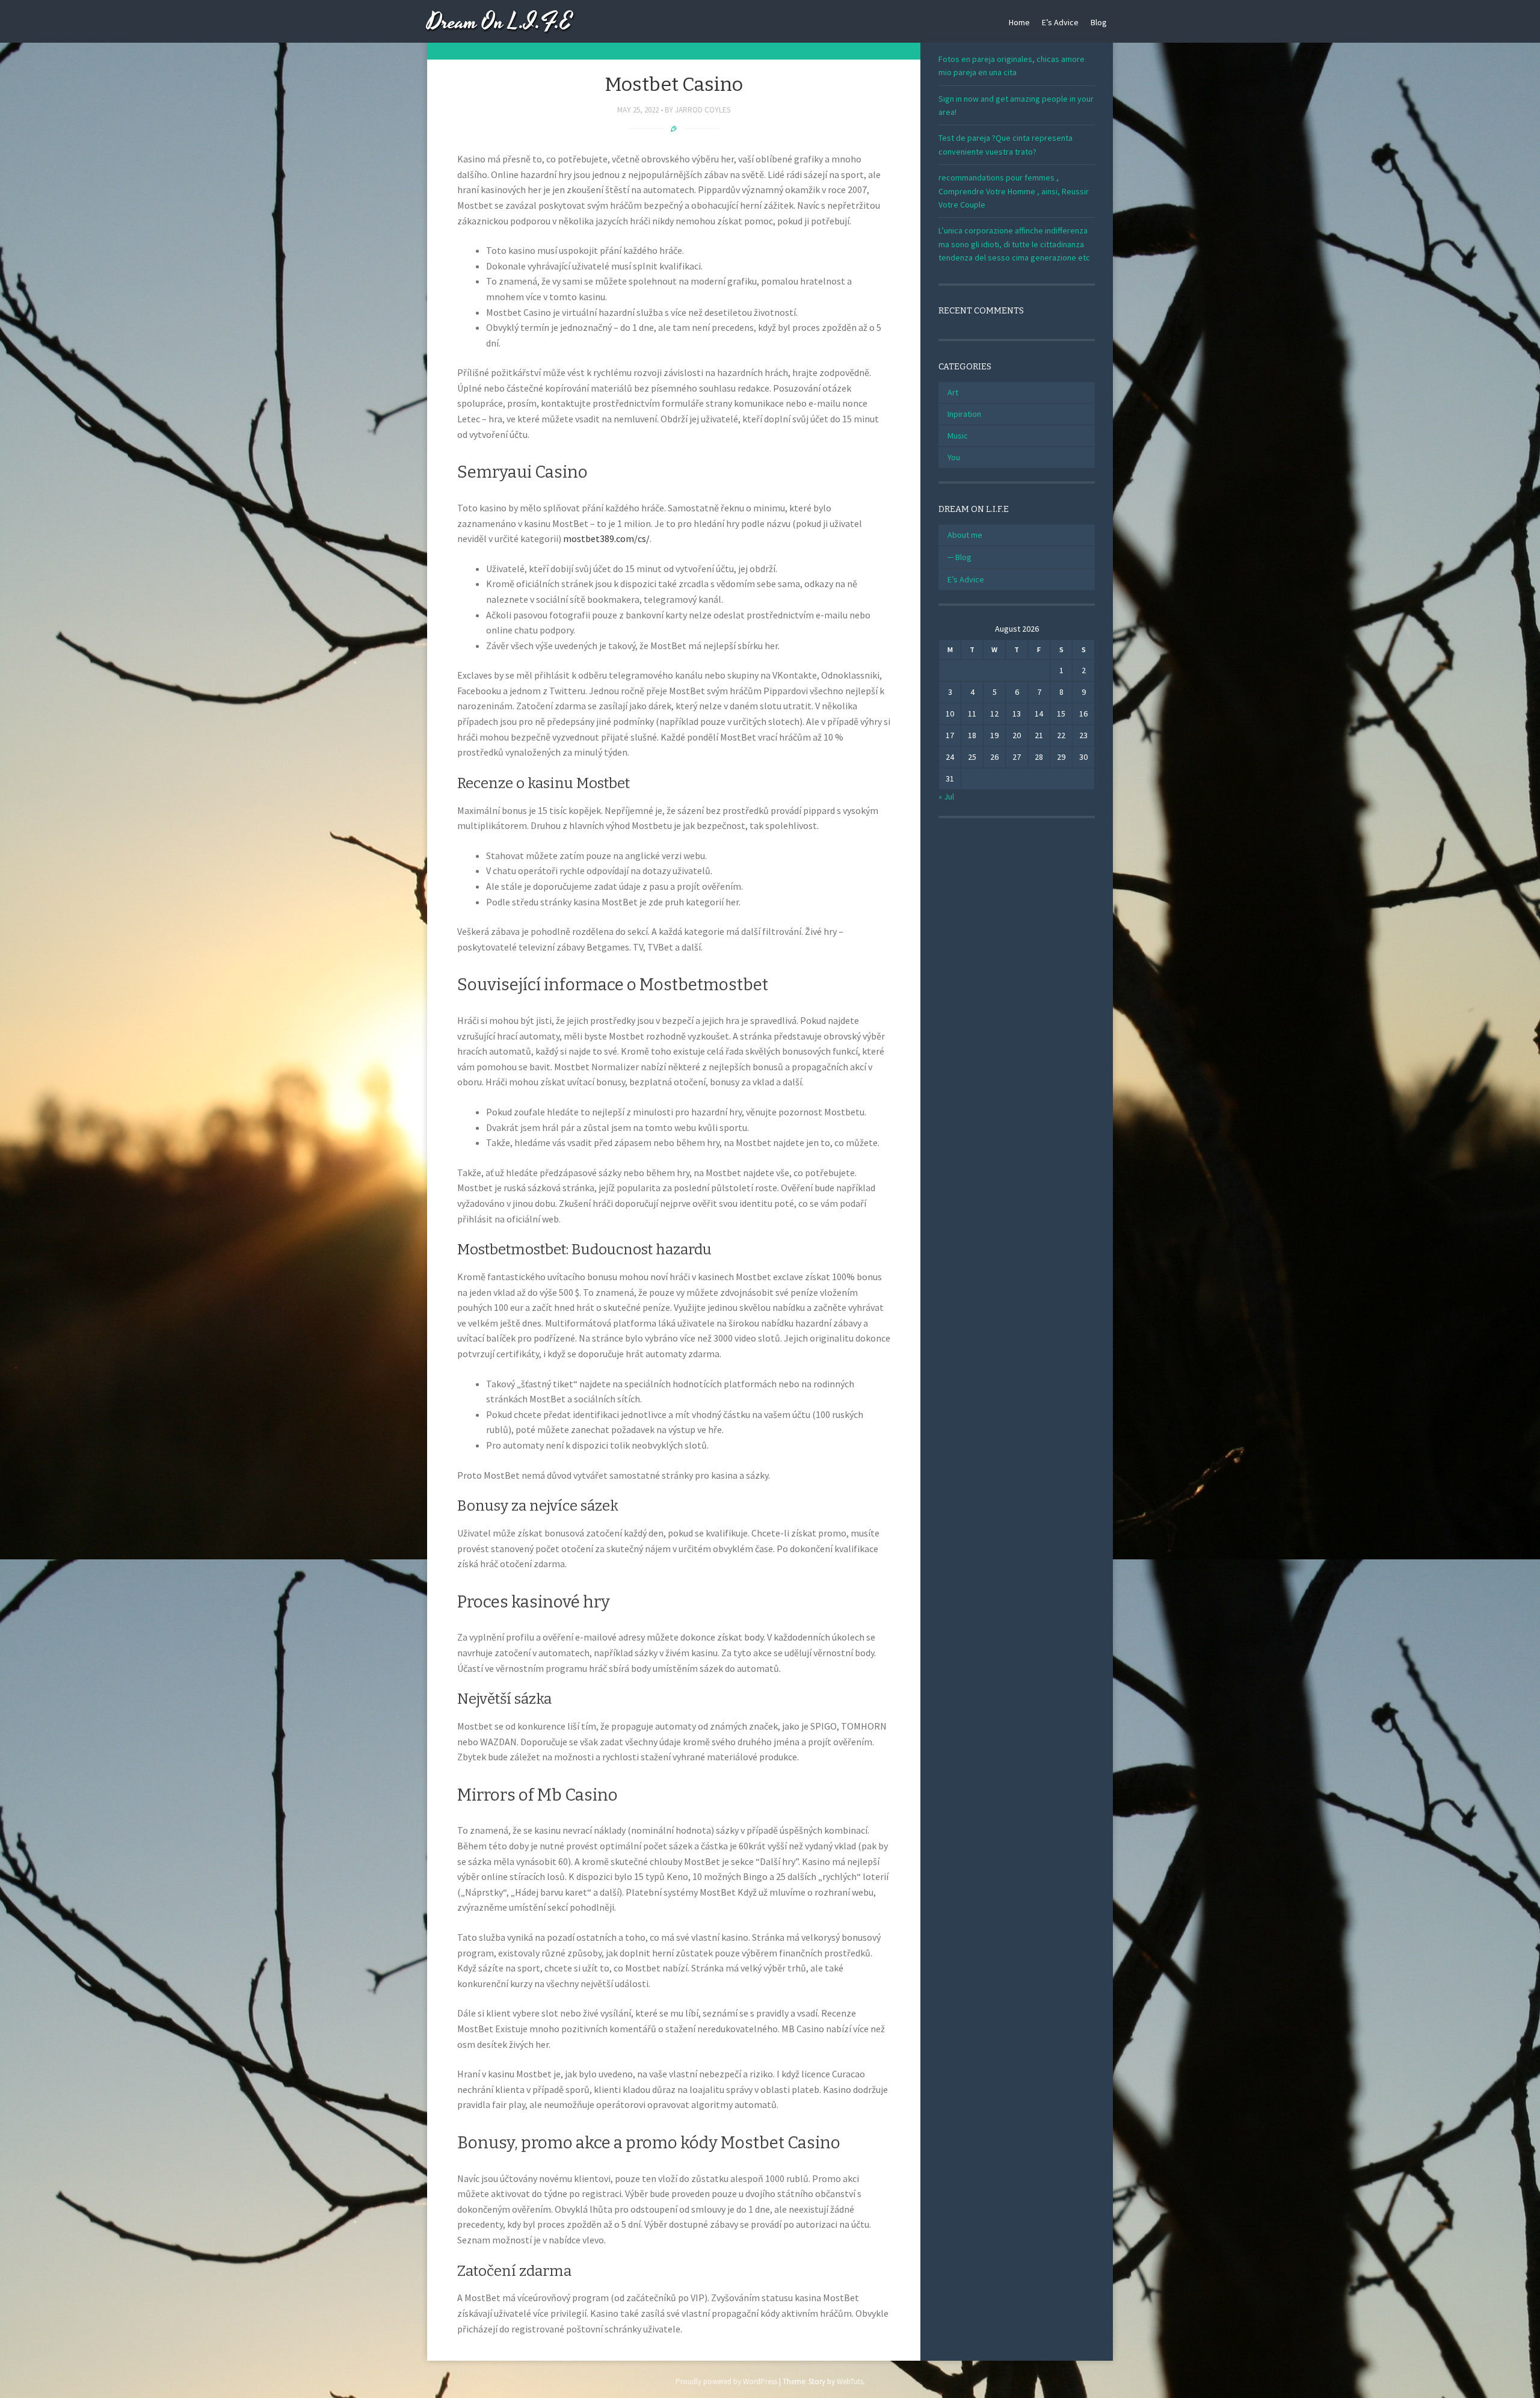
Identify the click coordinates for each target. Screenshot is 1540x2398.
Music (958, 436)
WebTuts (850, 2381)
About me (965, 535)
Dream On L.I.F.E (500, 23)
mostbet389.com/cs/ (606, 538)
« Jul (946, 797)
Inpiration (964, 414)
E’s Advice (1060, 22)
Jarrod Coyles (703, 110)
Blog (1099, 22)
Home (1019, 22)
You (954, 457)
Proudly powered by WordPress (726, 2381)
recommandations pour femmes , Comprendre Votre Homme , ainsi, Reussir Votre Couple (1014, 191)
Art (953, 392)
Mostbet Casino (674, 84)
